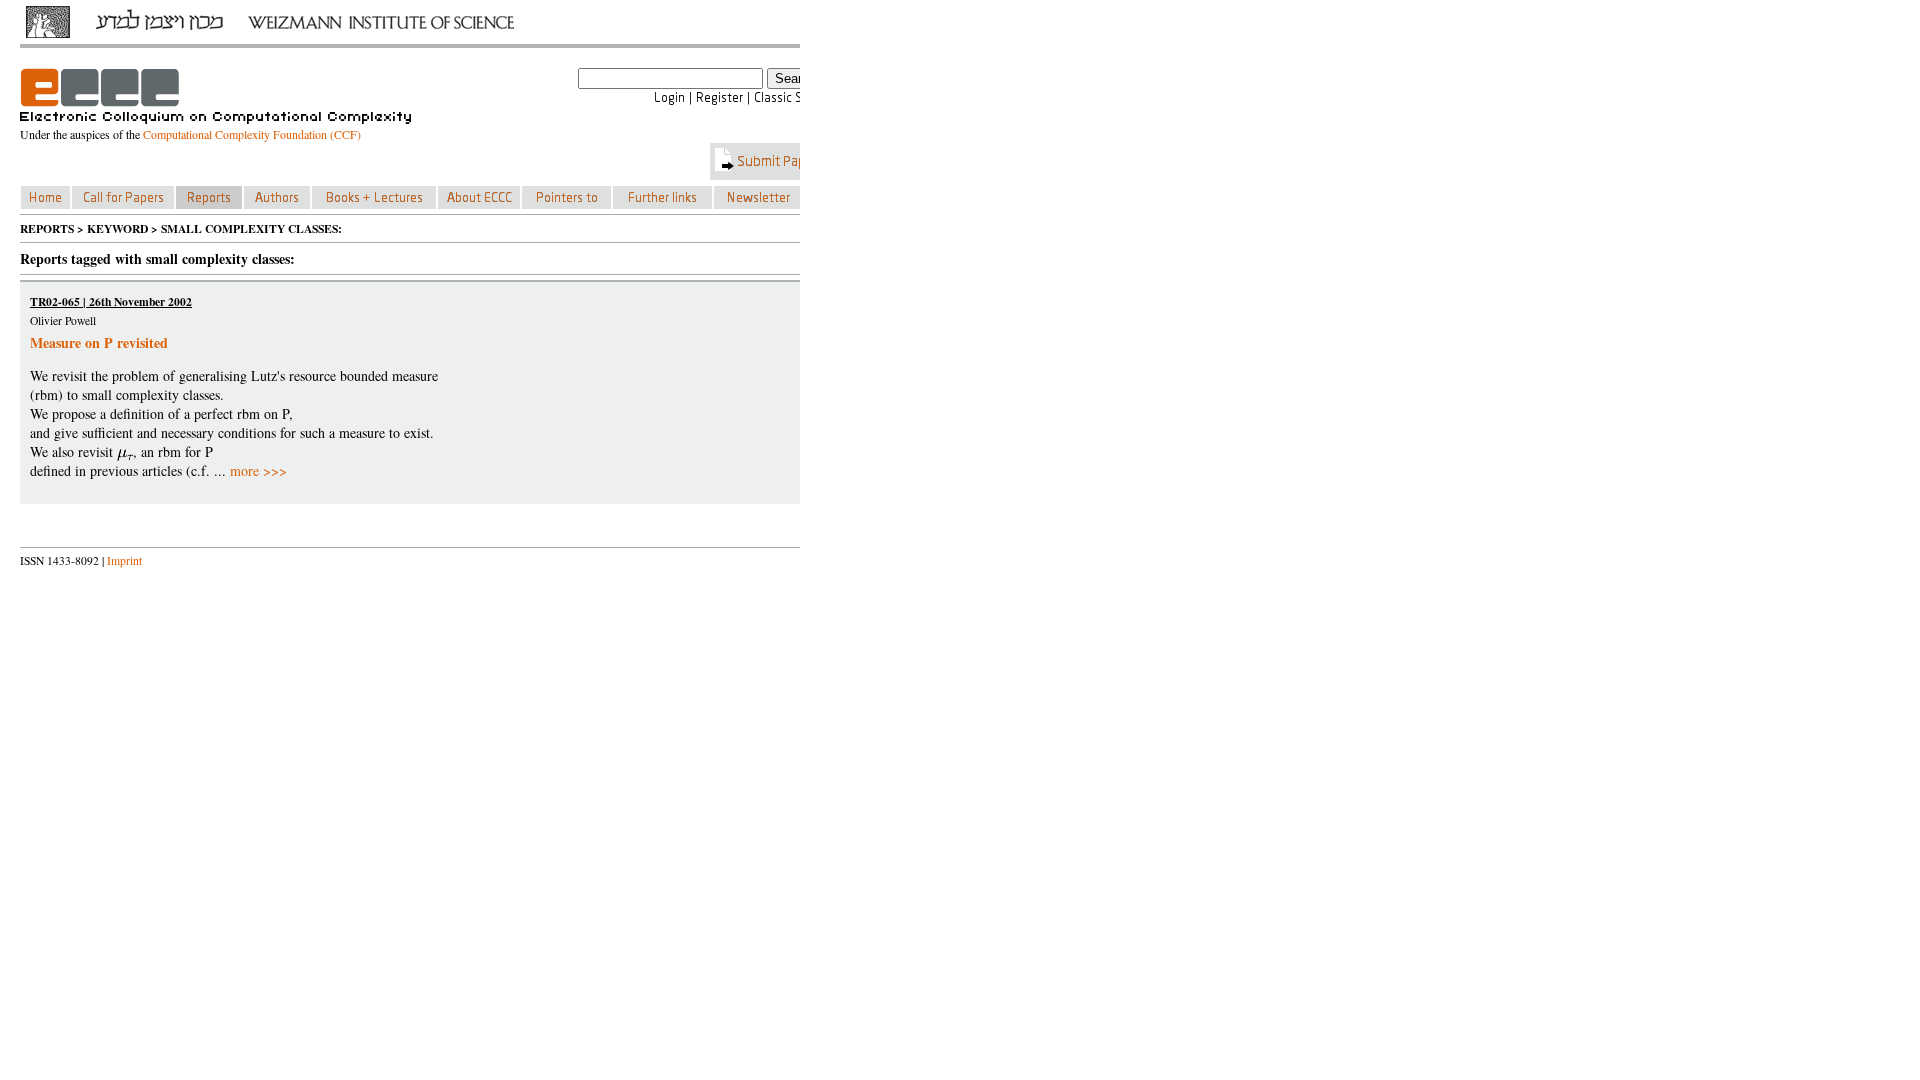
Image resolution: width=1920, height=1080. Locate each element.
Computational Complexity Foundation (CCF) (252, 134)
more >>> (258, 470)
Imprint (124, 560)
